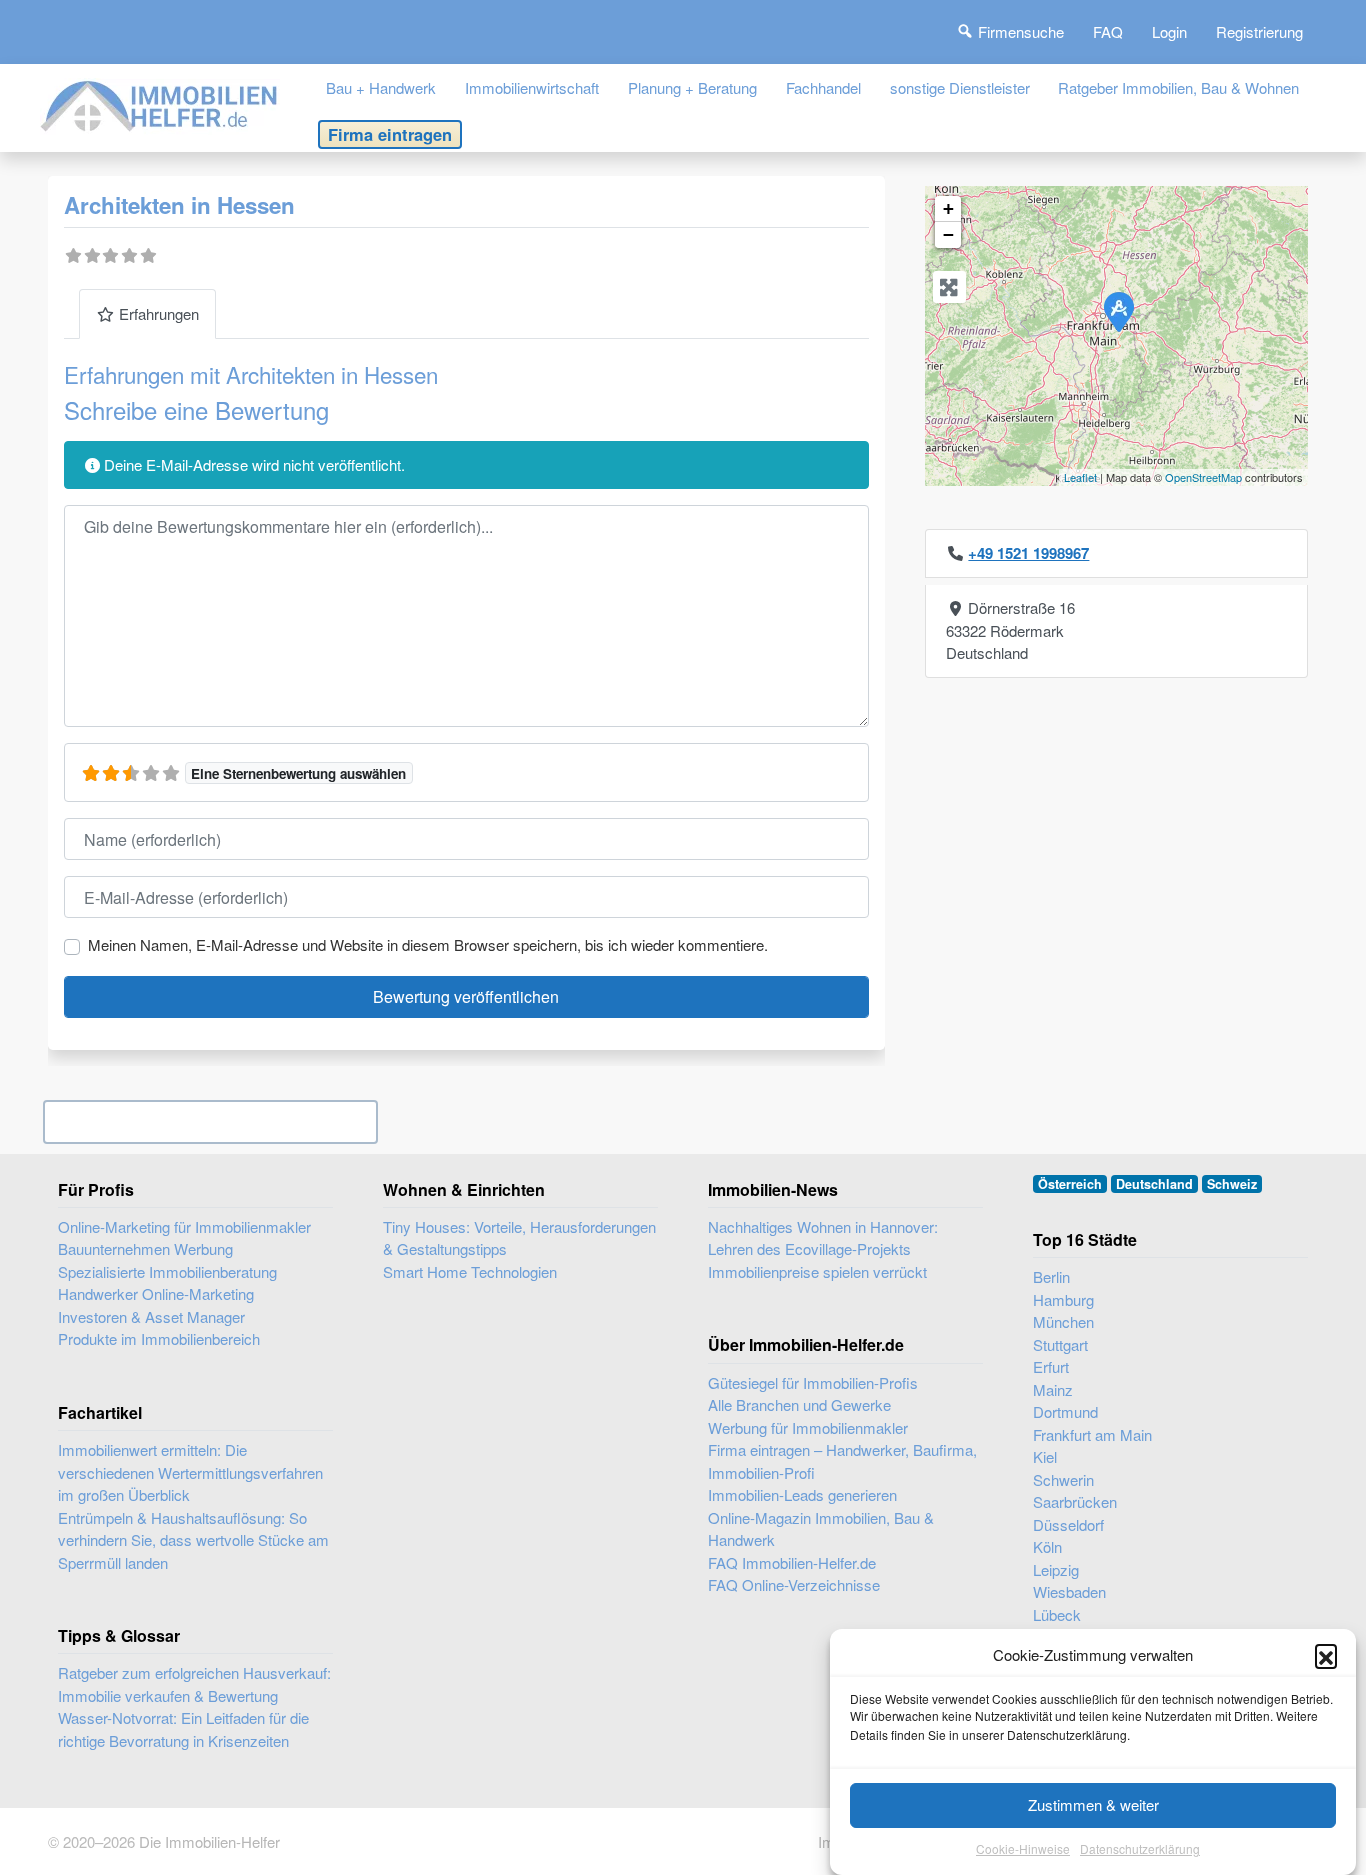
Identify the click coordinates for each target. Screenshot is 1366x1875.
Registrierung (1259, 31)
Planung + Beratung (692, 87)
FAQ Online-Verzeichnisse (794, 1584)
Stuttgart (1060, 1344)
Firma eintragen (390, 134)
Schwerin (1063, 1479)
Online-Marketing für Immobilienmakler (184, 1226)
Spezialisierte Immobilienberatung (167, 1271)
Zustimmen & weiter (1093, 1804)
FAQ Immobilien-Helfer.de (792, 1562)
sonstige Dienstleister (960, 87)
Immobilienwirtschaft (532, 87)
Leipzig (1056, 1569)
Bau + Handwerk (381, 87)
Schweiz (1232, 1184)
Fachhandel (823, 87)
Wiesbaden (1069, 1591)
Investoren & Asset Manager (151, 1316)
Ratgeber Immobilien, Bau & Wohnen (1178, 87)
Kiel (1045, 1456)
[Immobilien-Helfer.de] (160, 103)
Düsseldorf (1068, 1524)
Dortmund (1065, 1411)
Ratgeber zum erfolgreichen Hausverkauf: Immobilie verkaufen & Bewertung (194, 1684)
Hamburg (1063, 1299)
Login (1169, 31)
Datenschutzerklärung (1140, 1849)
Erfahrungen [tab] (159, 313)
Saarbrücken (1075, 1501)
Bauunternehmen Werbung (145, 1248)
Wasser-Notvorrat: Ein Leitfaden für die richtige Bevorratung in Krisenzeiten (183, 1729)
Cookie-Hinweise (1023, 1849)
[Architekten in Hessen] (1118, 311)
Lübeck (1057, 1614)
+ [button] (948, 208)
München (1063, 1321)
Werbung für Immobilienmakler (808, 1427)
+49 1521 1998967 (1028, 553)
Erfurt (1051, 1366)
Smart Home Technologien (470, 1271)
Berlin (1051, 1276)
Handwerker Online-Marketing (156, 1293)
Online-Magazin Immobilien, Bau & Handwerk (821, 1529)
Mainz (1053, 1389)
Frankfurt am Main (1092, 1434)
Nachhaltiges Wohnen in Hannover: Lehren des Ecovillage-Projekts (823, 1238)
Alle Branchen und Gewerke (799, 1404)
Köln (1047, 1546)
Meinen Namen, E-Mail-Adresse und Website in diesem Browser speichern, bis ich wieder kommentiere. (428, 944)
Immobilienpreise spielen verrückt (817, 1271)
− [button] (948, 234)
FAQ (1108, 31)
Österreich (1070, 1184)
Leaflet (1080, 477)
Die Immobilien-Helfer (209, 1841)
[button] (1326, 1655)
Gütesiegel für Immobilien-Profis (813, 1382)
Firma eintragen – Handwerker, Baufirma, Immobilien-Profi (842, 1461)
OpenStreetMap (1203, 477)
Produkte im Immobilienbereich (159, 1338)
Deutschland (1154, 1184)
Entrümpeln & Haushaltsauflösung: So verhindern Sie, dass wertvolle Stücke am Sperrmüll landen (193, 1540)
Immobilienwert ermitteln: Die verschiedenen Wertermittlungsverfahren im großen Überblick (190, 1472)
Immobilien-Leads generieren (802, 1494)
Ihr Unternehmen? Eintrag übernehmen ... (210, 1121)
